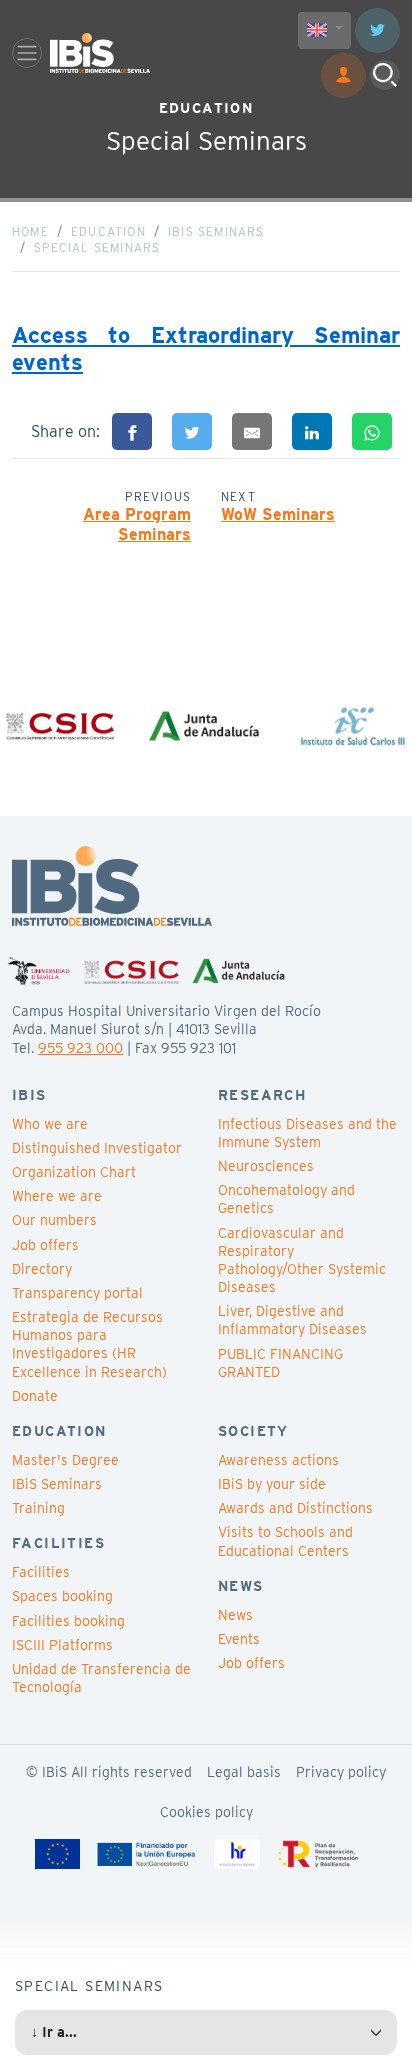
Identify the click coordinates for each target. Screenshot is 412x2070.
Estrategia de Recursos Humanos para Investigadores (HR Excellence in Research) (89, 1344)
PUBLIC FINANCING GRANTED (280, 1363)
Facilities (41, 1572)
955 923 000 (80, 1048)
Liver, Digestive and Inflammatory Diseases (292, 1320)
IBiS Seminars (216, 231)
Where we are (57, 1196)
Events (239, 1639)
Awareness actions (278, 1460)
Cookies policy (206, 1812)
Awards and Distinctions (295, 1508)
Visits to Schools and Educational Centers (285, 1541)
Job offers (45, 1245)
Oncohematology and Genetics (286, 1199)
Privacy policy (341, 1772)
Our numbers (54, 1220)
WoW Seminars (278, 514)
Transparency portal (77, 1293)
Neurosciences (266, 1166)
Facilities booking (68, 1621)
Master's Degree (65, 1460)
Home (30, 231)
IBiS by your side (272, 1484)
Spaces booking (62, 1596)
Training (38, 1508)
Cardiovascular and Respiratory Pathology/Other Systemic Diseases (302, 1260)
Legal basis (244, 1772)
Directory (42, 1269)
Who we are (50, 1124)
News (235, 1615)
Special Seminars (97, 247)
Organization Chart (74, 1172)
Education (108, 231)
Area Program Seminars (137, 525)
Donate (35, 1396)
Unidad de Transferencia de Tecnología (101, 1678)
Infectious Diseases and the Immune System (307, 1133)
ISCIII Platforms (62, 1645)
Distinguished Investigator (97, 1148)
